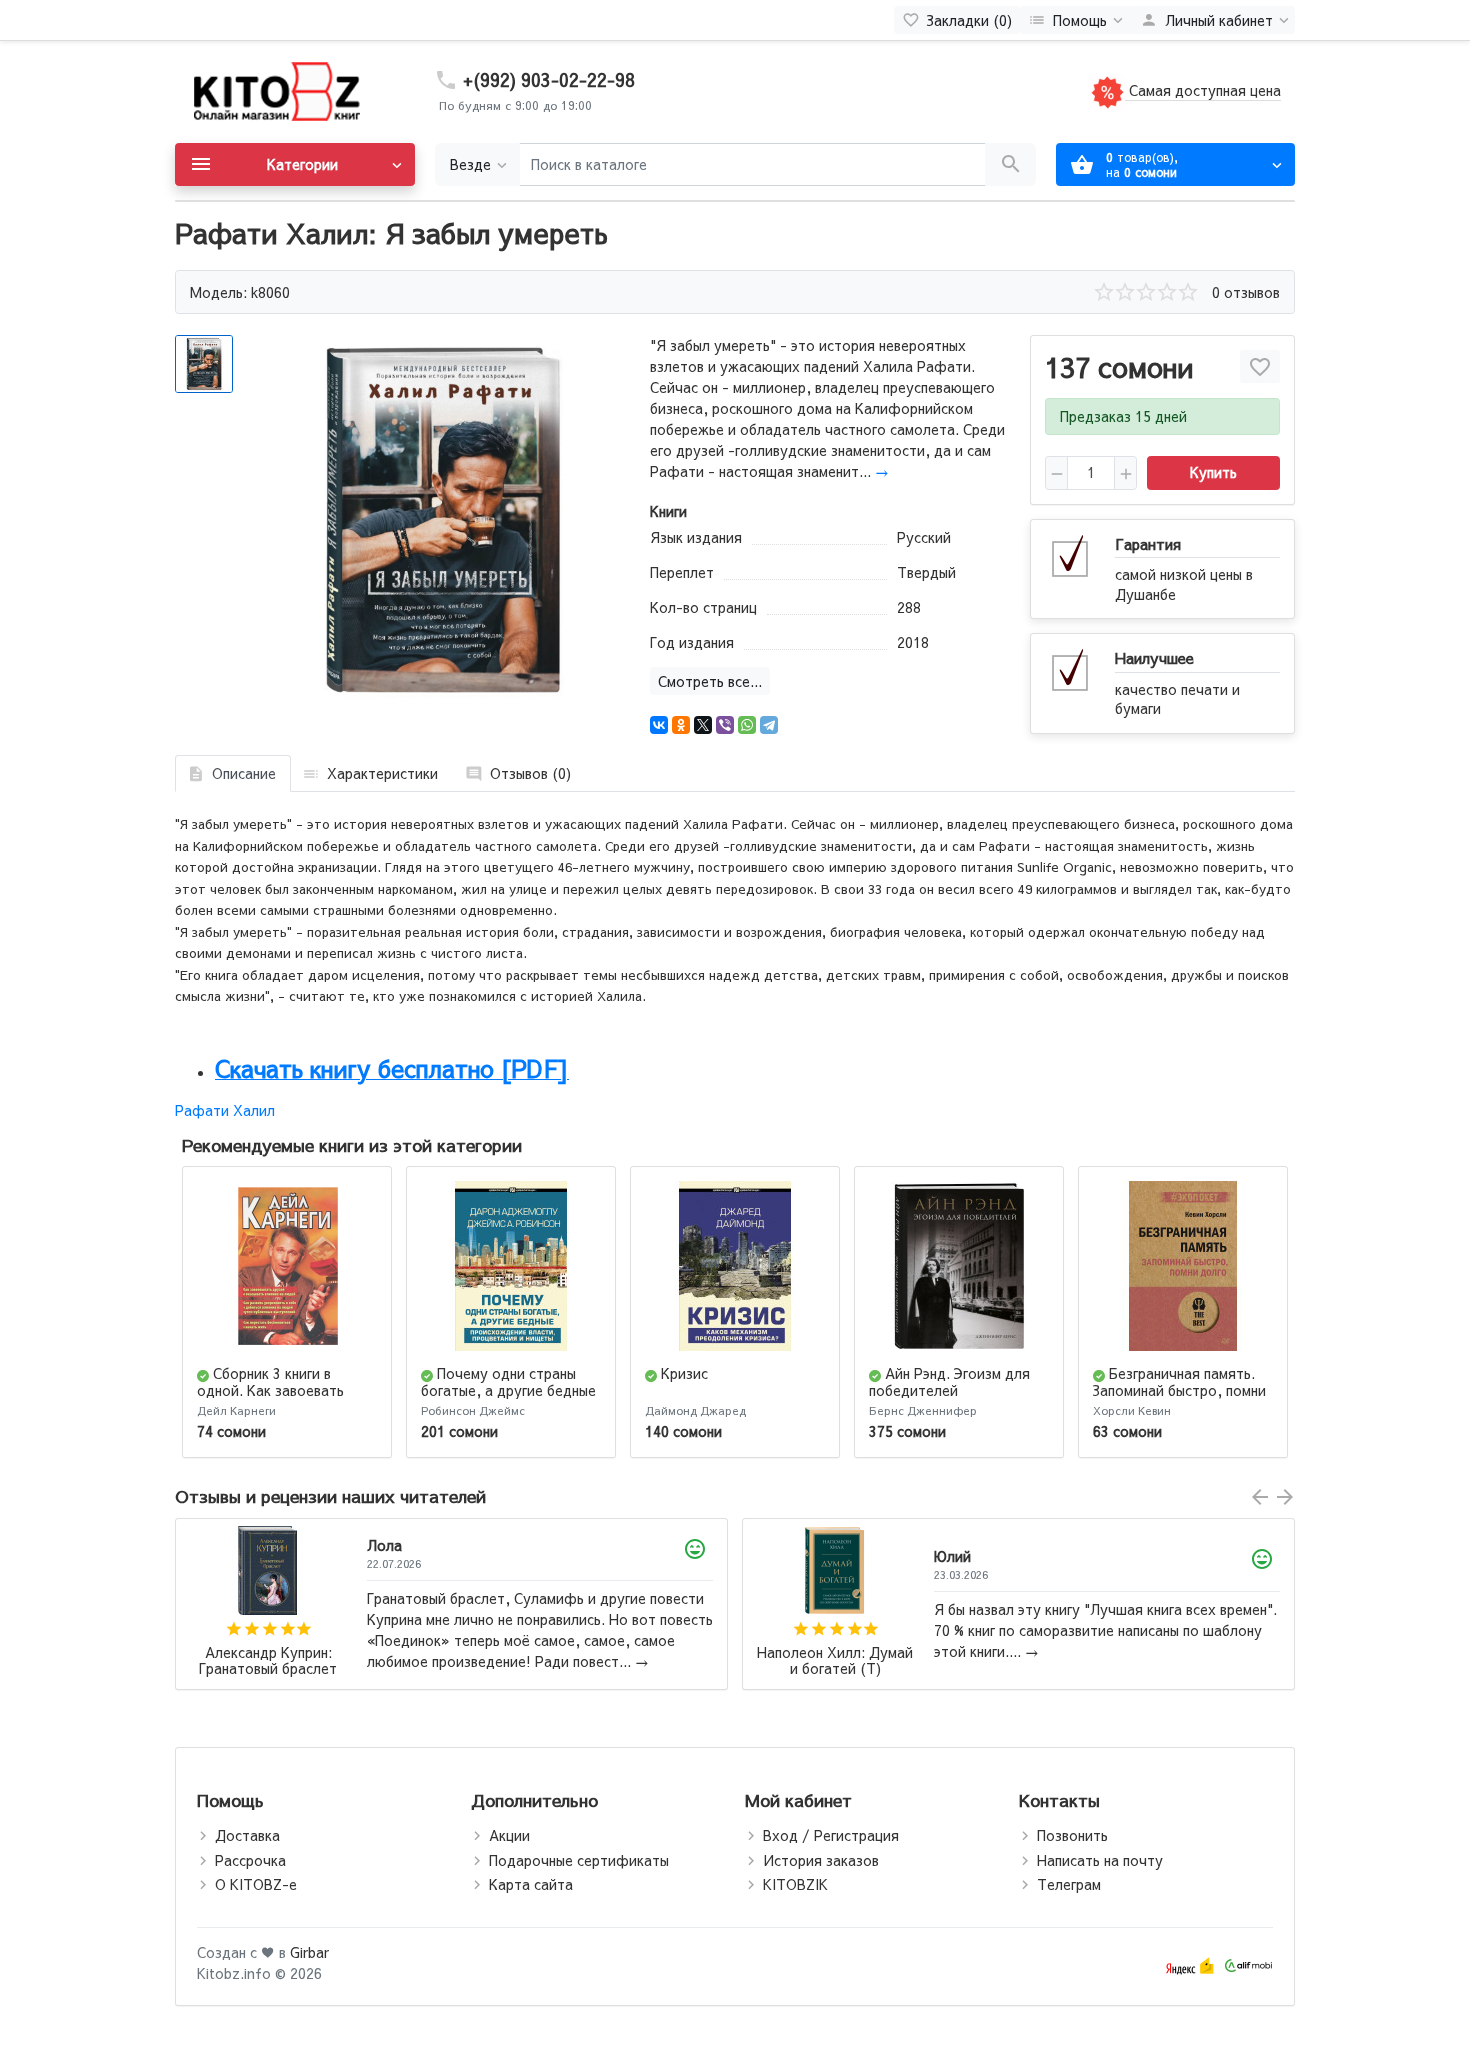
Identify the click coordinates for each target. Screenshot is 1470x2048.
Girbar (309, 1952)
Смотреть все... (710, 681)
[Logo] (275, 90)
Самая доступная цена (1203, 90)
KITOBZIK (795, 1884)
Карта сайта (531, 1884)
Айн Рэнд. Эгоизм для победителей (949, 1381)
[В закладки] (1260, 366)
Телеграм (1069, 1884)
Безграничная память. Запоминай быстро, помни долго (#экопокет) (1179, 1390)
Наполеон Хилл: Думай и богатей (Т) (835, 1661)
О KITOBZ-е (256, 1884)
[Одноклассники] (681, 725)
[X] (703, 725)
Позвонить (1072, 1835)
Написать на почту (1100, 1860)
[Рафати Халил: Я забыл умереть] (442, 519)
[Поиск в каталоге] (1010, 164)
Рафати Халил (225, 1110)
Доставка (247, 1835)
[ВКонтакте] (659, 725)
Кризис (684, 1373)
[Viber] (725, 725)
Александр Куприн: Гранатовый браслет (268, 1661)
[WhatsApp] (747, 725)
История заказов (821, 1860)
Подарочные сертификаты (579, 1860)
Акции (509, 1835)
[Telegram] (769, 725)
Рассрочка (250, 1860)
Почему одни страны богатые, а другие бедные (508, 1381)
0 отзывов (1246, 292)
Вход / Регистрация (831, 1835)
